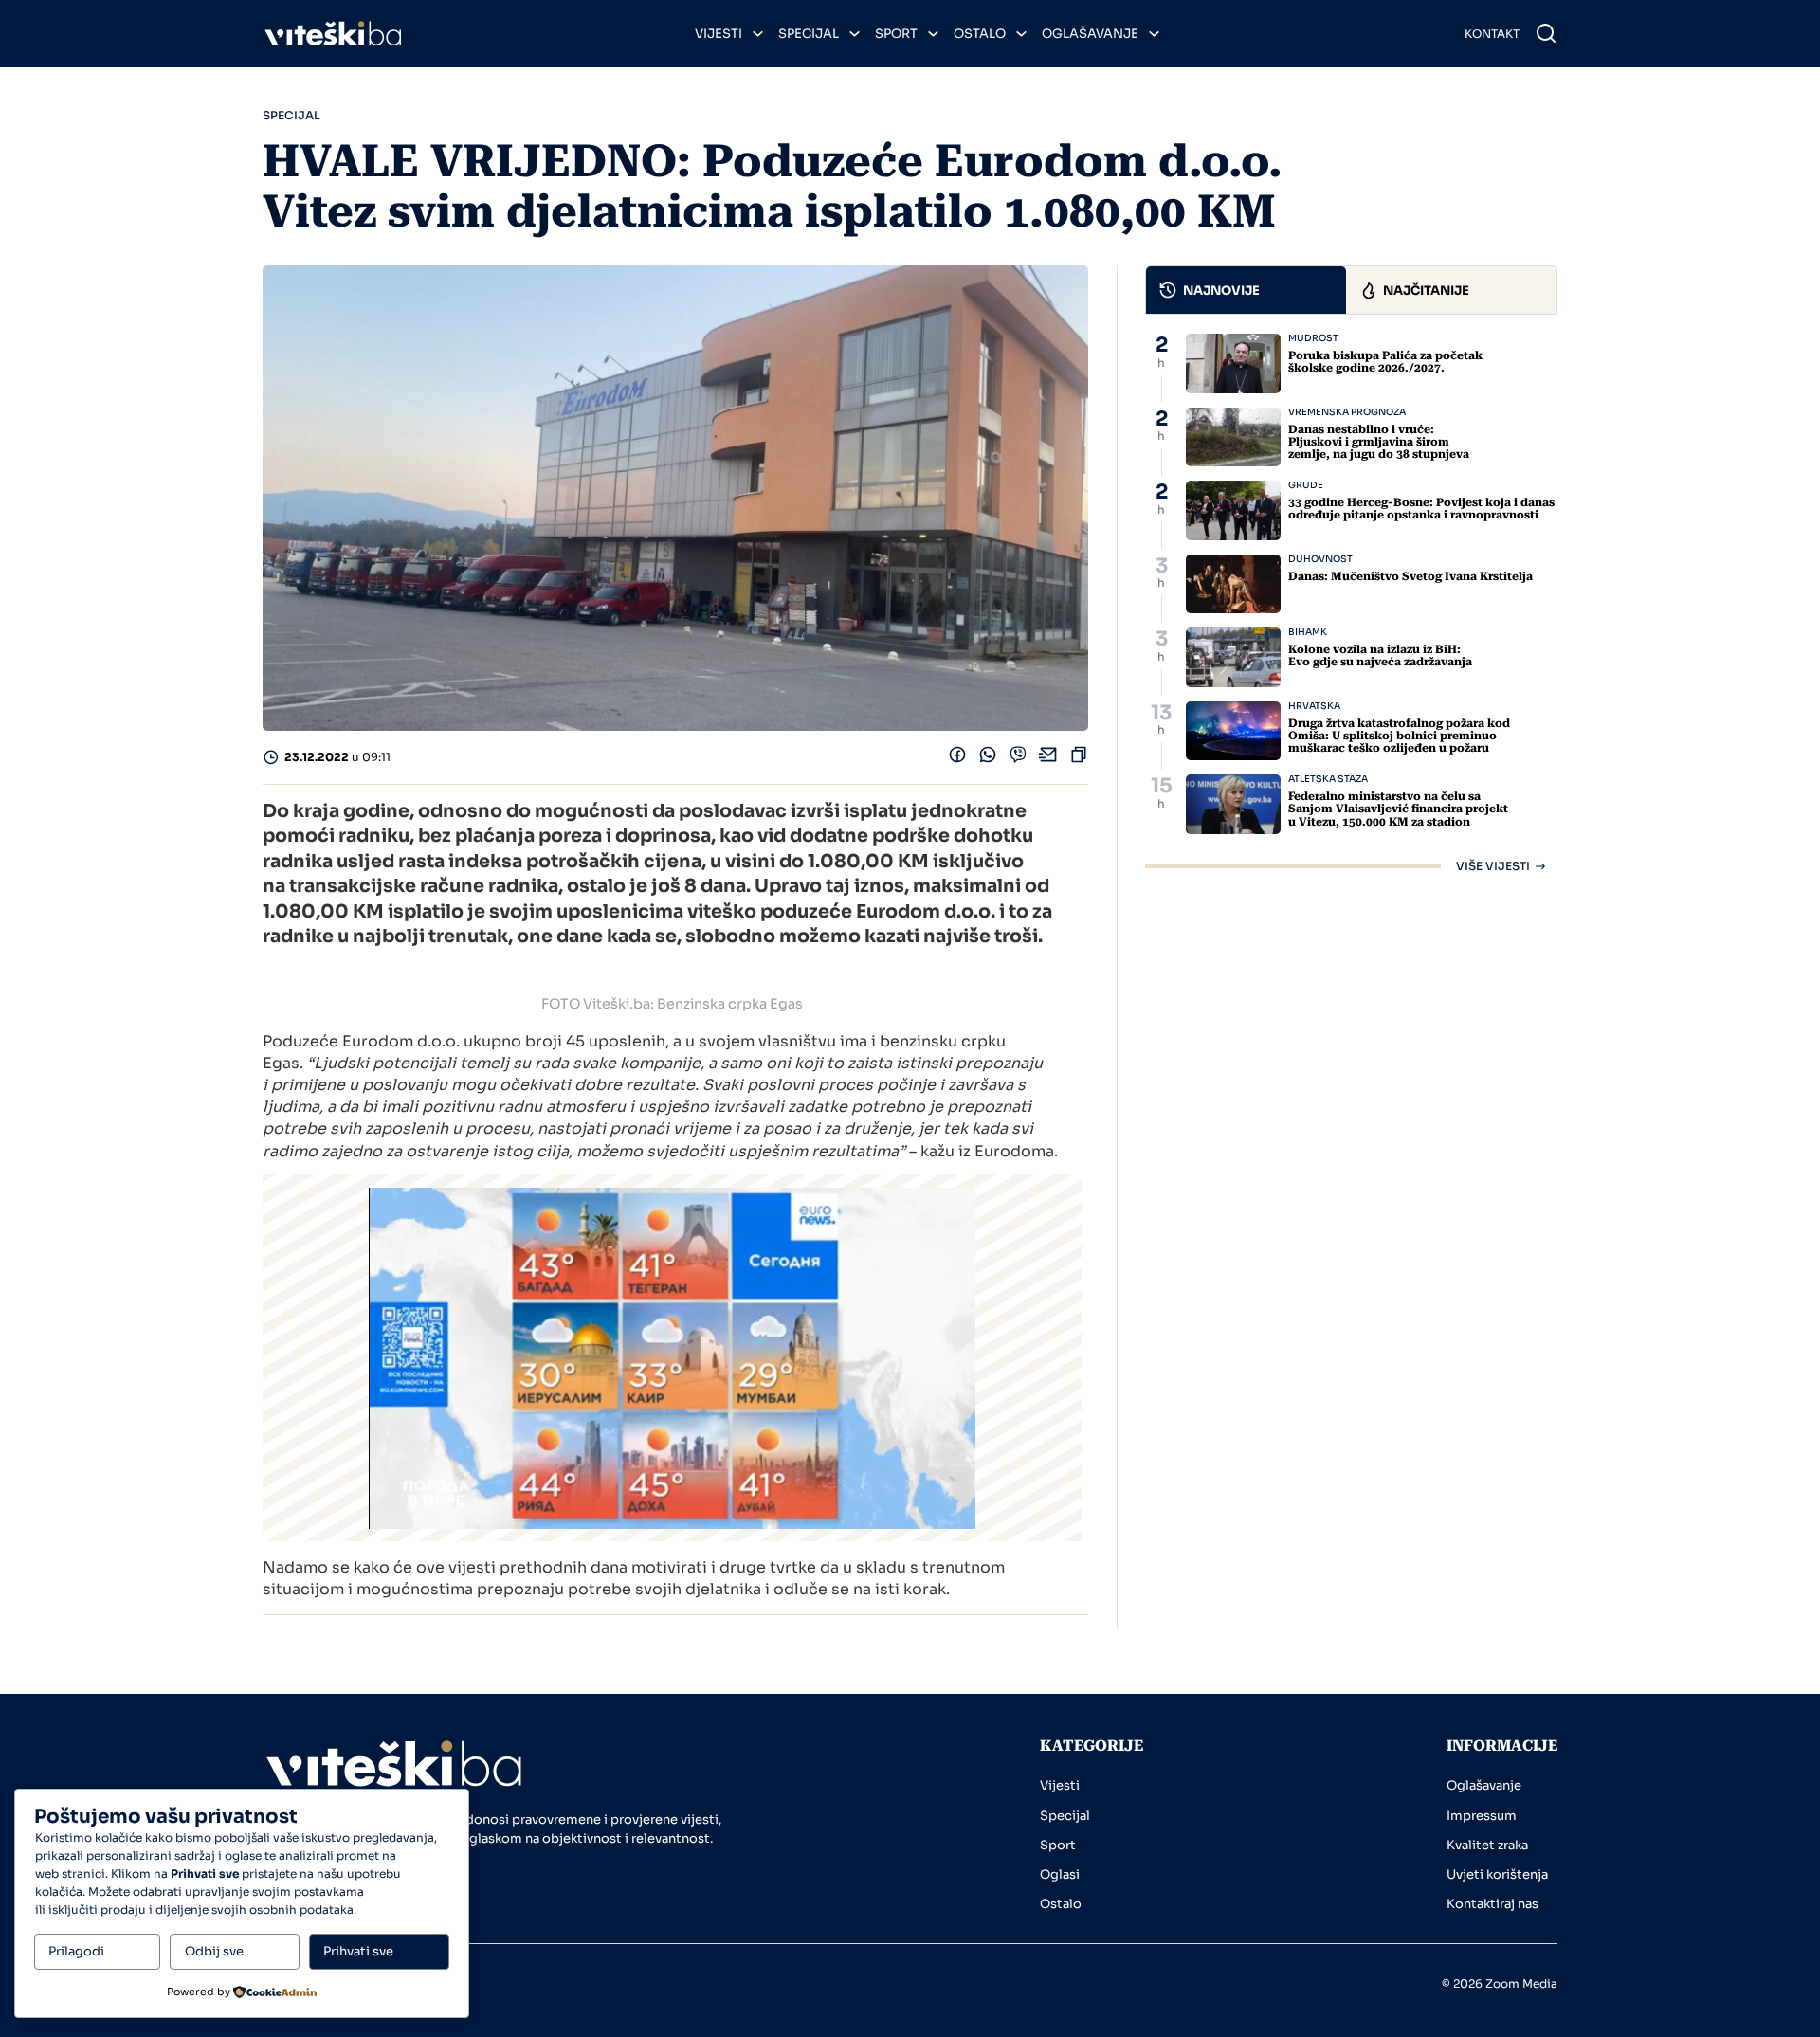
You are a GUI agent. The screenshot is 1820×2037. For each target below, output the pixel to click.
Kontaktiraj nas (1492, 1904)
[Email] (1048, 759)
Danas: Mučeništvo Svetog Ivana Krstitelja (1410, 576)
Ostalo (980, 34)
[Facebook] (957, 759)
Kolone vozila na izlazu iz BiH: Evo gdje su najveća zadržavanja (1380, 655)
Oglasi (1060, 1874)
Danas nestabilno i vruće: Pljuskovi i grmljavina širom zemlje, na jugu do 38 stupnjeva (1379, 442)
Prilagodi (76, 1951)
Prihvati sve (358, 1951)
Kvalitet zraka (1487, 1845)
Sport (896, 34)
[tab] (1247, 290)
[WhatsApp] (988, 759)
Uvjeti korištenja (1497, 1874)
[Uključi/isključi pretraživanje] (1546, 33)
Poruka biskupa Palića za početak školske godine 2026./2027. (1385, 362)
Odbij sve (214, 1951)
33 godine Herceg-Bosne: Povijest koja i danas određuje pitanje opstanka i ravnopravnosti (1421, 509)
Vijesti (719, 34)
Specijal (809, 34)
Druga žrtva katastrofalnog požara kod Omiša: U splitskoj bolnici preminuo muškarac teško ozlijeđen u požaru (1399, 736)
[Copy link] (1079, 759)
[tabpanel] (1351, 603)
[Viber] (1018, 759)
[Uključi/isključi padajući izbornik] (758, 34)
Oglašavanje (1090, 34)
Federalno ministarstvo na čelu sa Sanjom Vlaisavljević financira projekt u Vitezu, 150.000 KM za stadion (1398, 809)
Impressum (1482, 1816)
